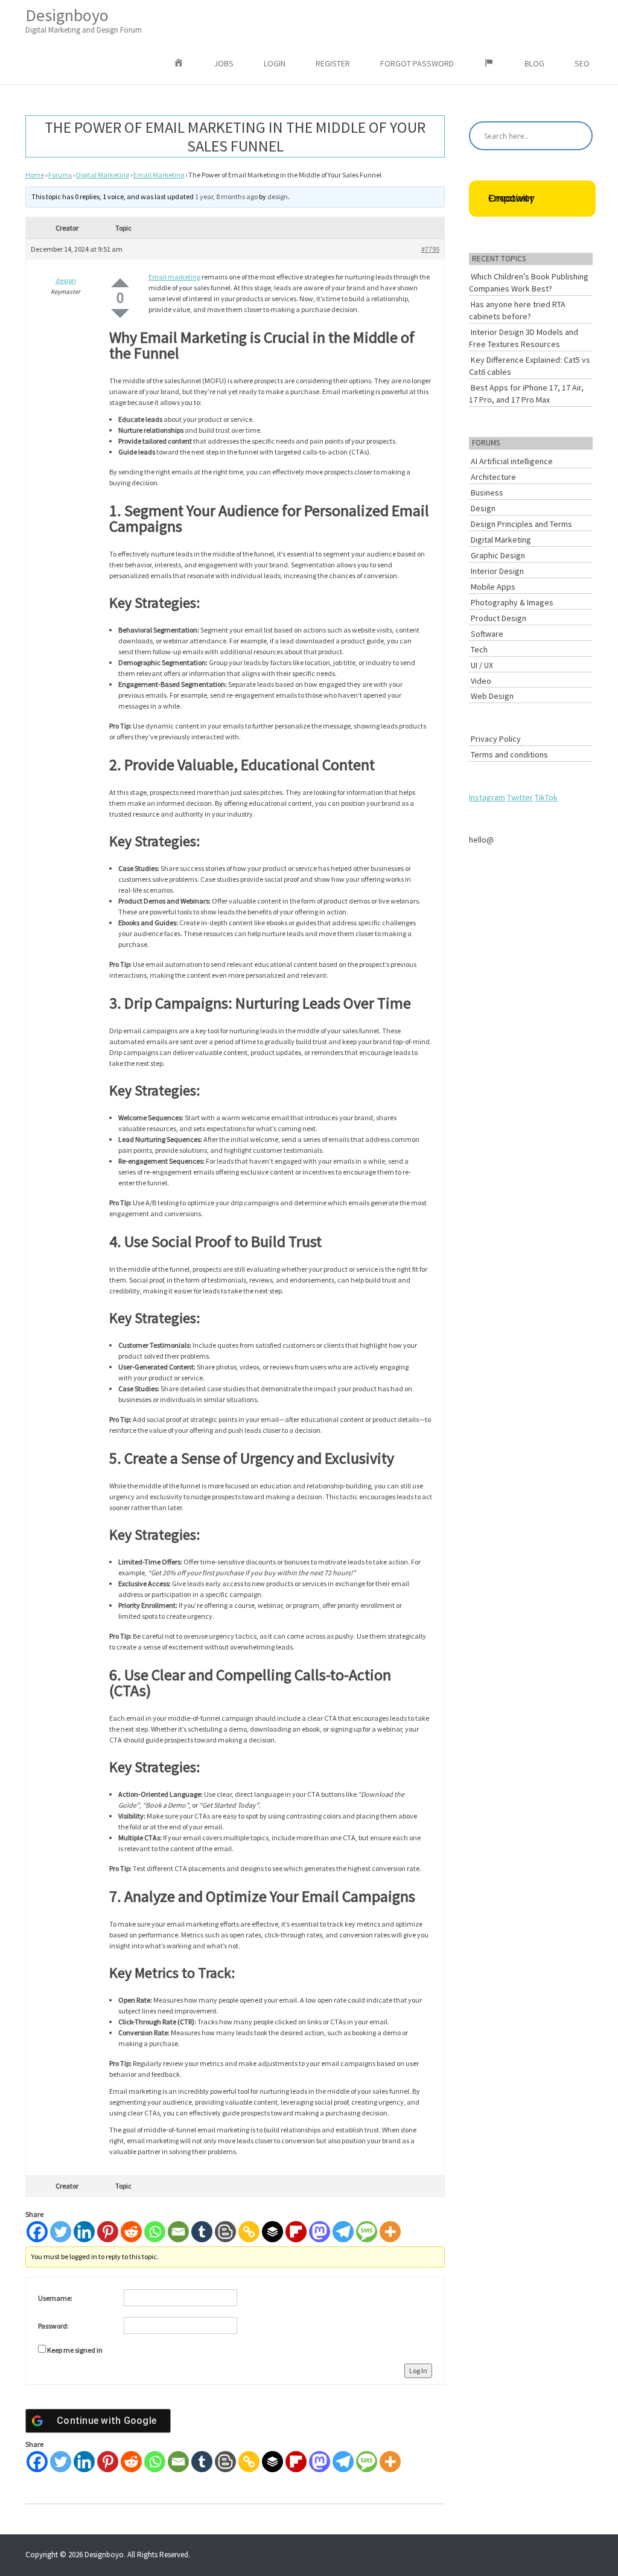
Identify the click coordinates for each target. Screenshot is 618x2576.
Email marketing (174, 277)
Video (481, 681)
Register (333, 63)
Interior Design (497, 571)
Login (275, 63)
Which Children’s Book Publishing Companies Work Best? (529, 282)
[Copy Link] (249, 2232)
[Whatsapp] (155, 2232)
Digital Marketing (103, 175)
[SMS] (367, 2232)
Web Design (492, 696)
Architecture (493, 477)
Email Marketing (159, 175)
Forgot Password (417, 63)
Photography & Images (512, 602)
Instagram (487, 797)
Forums (60, 175)
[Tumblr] (202, 2232)
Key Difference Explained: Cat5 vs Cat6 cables (530, 366)
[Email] (178, 2232)
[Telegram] (343, 2232)
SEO (582, 63)
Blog (534, 63)
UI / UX (482, 665)
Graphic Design (498, 555)
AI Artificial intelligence (512, 461)
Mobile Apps (493, 587)
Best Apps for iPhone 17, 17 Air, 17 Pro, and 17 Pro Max (526, 394)
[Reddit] (131, 2232)
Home (35, 175)
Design (483, 508)
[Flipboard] (296, 2232)
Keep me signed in (75, 2350)
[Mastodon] (320, 2232)
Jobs (224, 63)
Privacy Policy (496, 739)
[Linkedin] (84, 2232)
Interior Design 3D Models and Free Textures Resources (524, 338)
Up (120, 283)
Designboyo (84, 20)
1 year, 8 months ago (226, 196)
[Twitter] (61, 2232)
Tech (479, 649)
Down (120, 314)
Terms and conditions (509, 754)
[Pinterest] (108, 2232)
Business (487, 493)
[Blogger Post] (225, 2232)
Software (487, 634)
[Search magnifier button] (578, 136)
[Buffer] (272, 2232)
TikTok (546, 797)
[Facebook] (37, 2232)
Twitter (520, 797)
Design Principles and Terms (521, 524)
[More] (390, 2232)
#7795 (430, 249)
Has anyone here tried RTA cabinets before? (517, 310)
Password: (53, 2326)
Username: (55, 2298)
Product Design (499, 618)
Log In (418, 2370)
